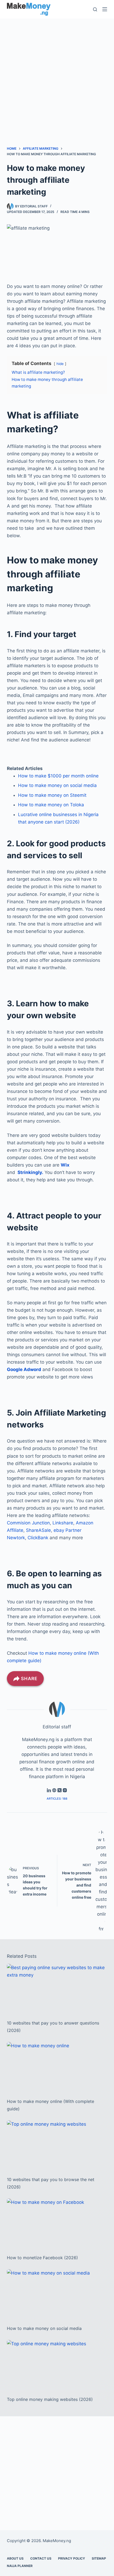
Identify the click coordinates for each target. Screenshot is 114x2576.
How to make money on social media (57, 785)
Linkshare (63, 1523)
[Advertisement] (57, 75)
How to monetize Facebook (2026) (42, 2258)
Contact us (41, 2558)
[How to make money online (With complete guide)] (57, 2067)
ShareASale (38, 1530)
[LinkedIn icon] (49, 1791)
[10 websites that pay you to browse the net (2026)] (57, 2145)
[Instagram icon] (65, 1791)
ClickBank (38, 1538)
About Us (15, 2558)
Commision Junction (28, 1523)
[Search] (95, 9)
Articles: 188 (57, 1799)
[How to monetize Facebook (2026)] (57, 2224)
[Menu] (105, 9)
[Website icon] (54, 1791)
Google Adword (24, 1369)
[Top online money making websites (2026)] (57, 2365)
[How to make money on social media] (57, 2294)
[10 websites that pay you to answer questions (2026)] (57, 1989)
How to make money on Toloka (51, 805)
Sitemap (99, 2558)
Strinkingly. (30, 1172)
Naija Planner (20, 2566)
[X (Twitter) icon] (60, 1791)
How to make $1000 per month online (58, 776)
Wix (65, 1165)
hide (60, 364)
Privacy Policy (72, 2558)
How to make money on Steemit (52, 795)
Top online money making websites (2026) (50, 2399)
